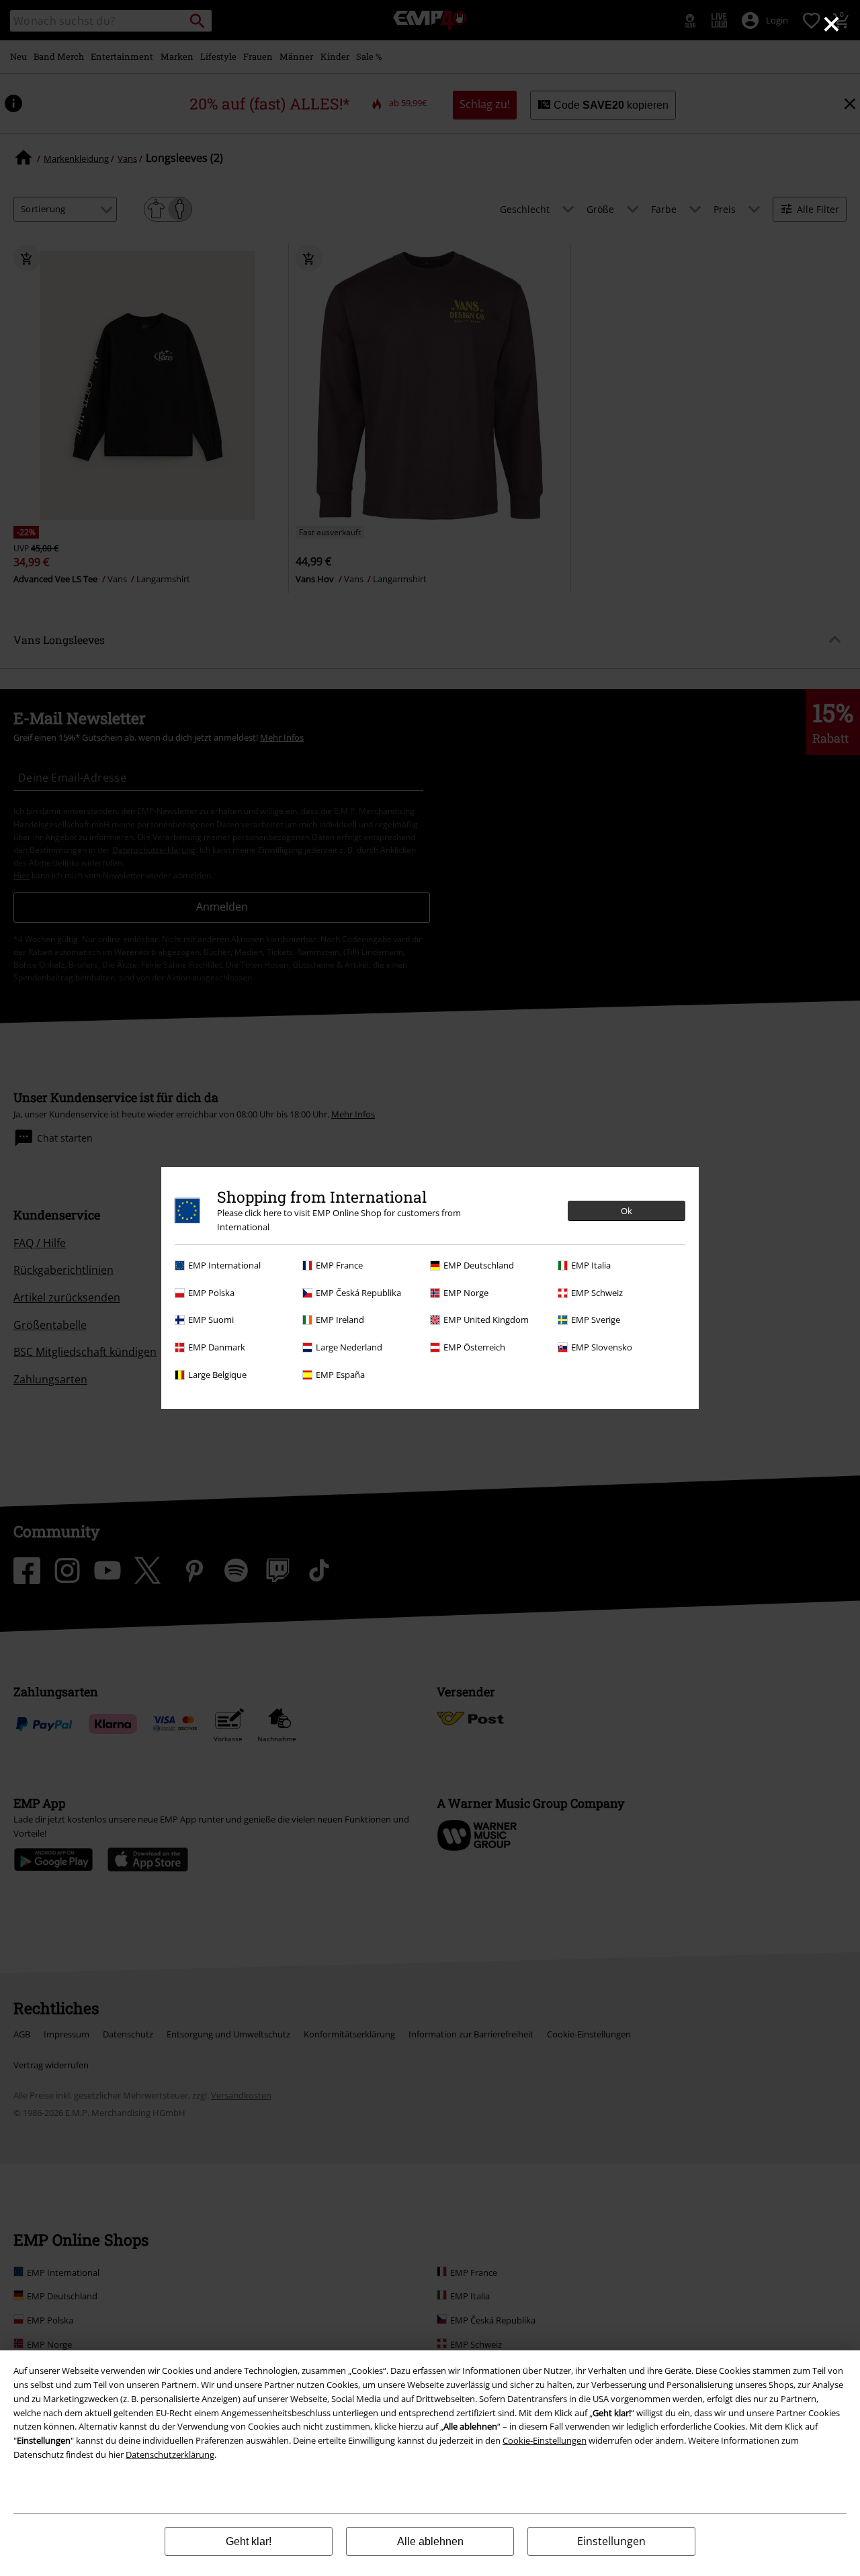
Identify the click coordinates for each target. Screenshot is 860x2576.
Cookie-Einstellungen (545, 2440)
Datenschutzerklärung (170, 2454)
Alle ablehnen (430, 2541)
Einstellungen (611, 2541)
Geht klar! (249, 2541)
